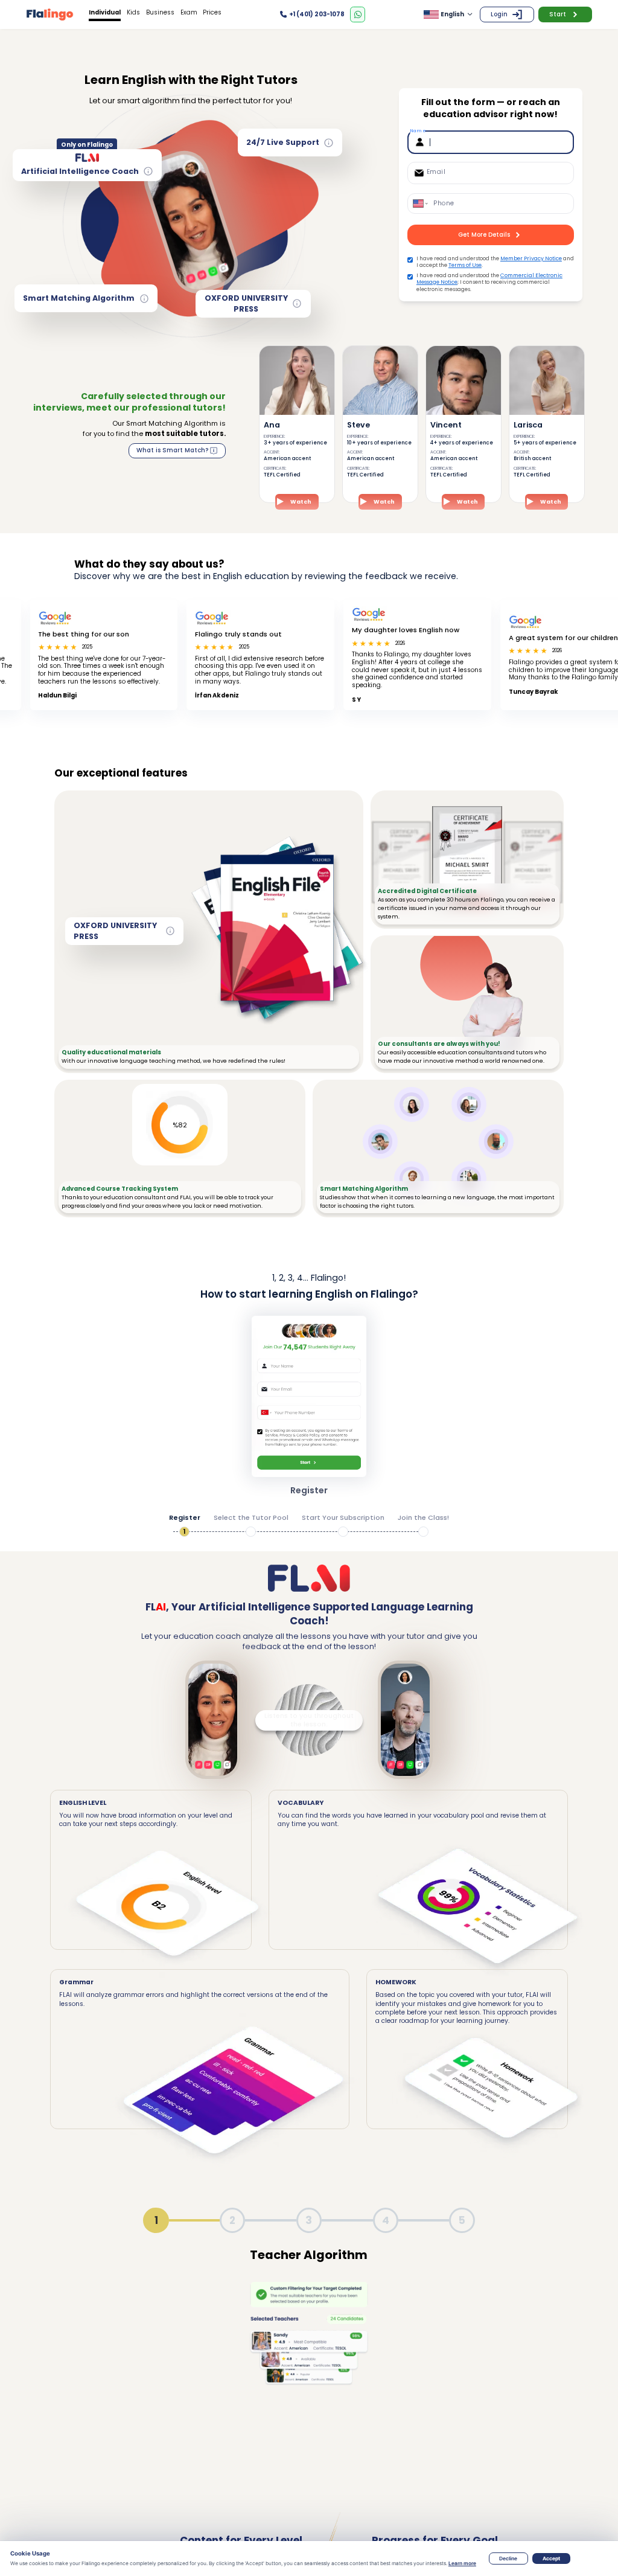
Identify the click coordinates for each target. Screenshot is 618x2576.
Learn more (462, 2563)
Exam (189, 12)
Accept (551, 2558)
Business (160, 12)
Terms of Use (465, 265)
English (452, 14)
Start (558, 14)
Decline (508, 2558)
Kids (133, 12)
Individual (105, 12)
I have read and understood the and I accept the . (495, 262)
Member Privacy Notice (531, 258)
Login (499, 14)
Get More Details (484, 235)
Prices (212, 12)
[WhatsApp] (358, 14)
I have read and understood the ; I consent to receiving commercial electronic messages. (489, 283)
